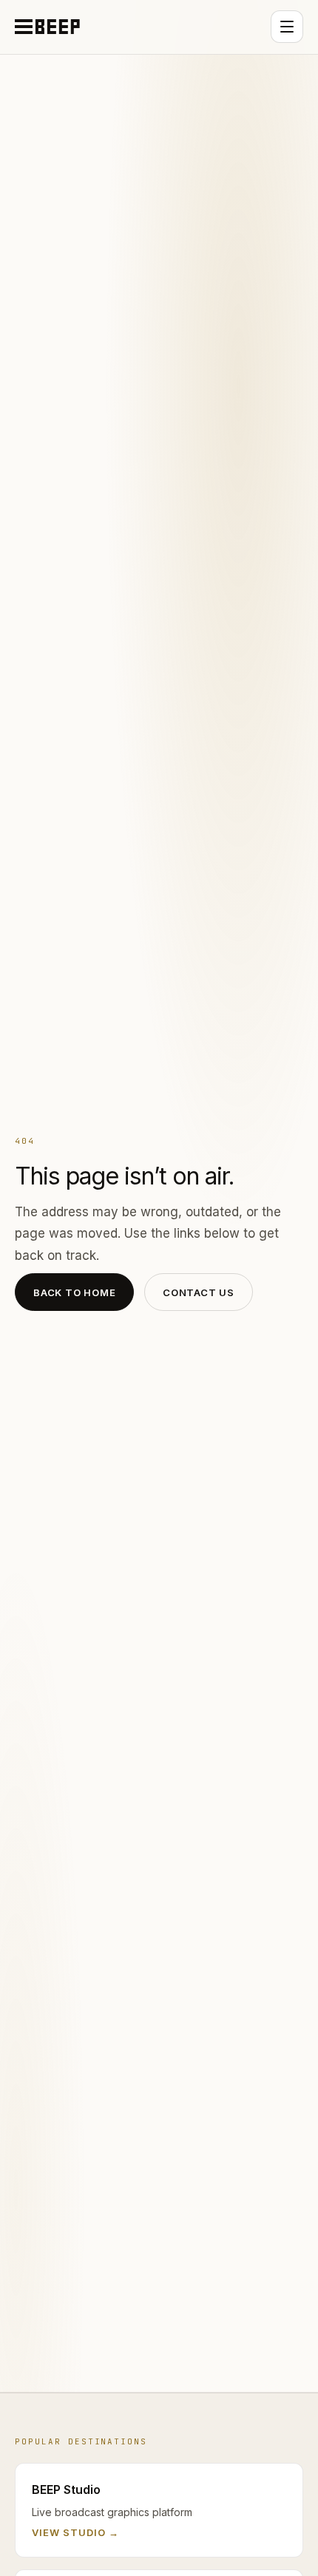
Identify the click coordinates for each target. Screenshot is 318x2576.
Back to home (74, 1292)
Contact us (199, 1292)
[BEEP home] (47, 27)
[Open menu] (287, 27)
